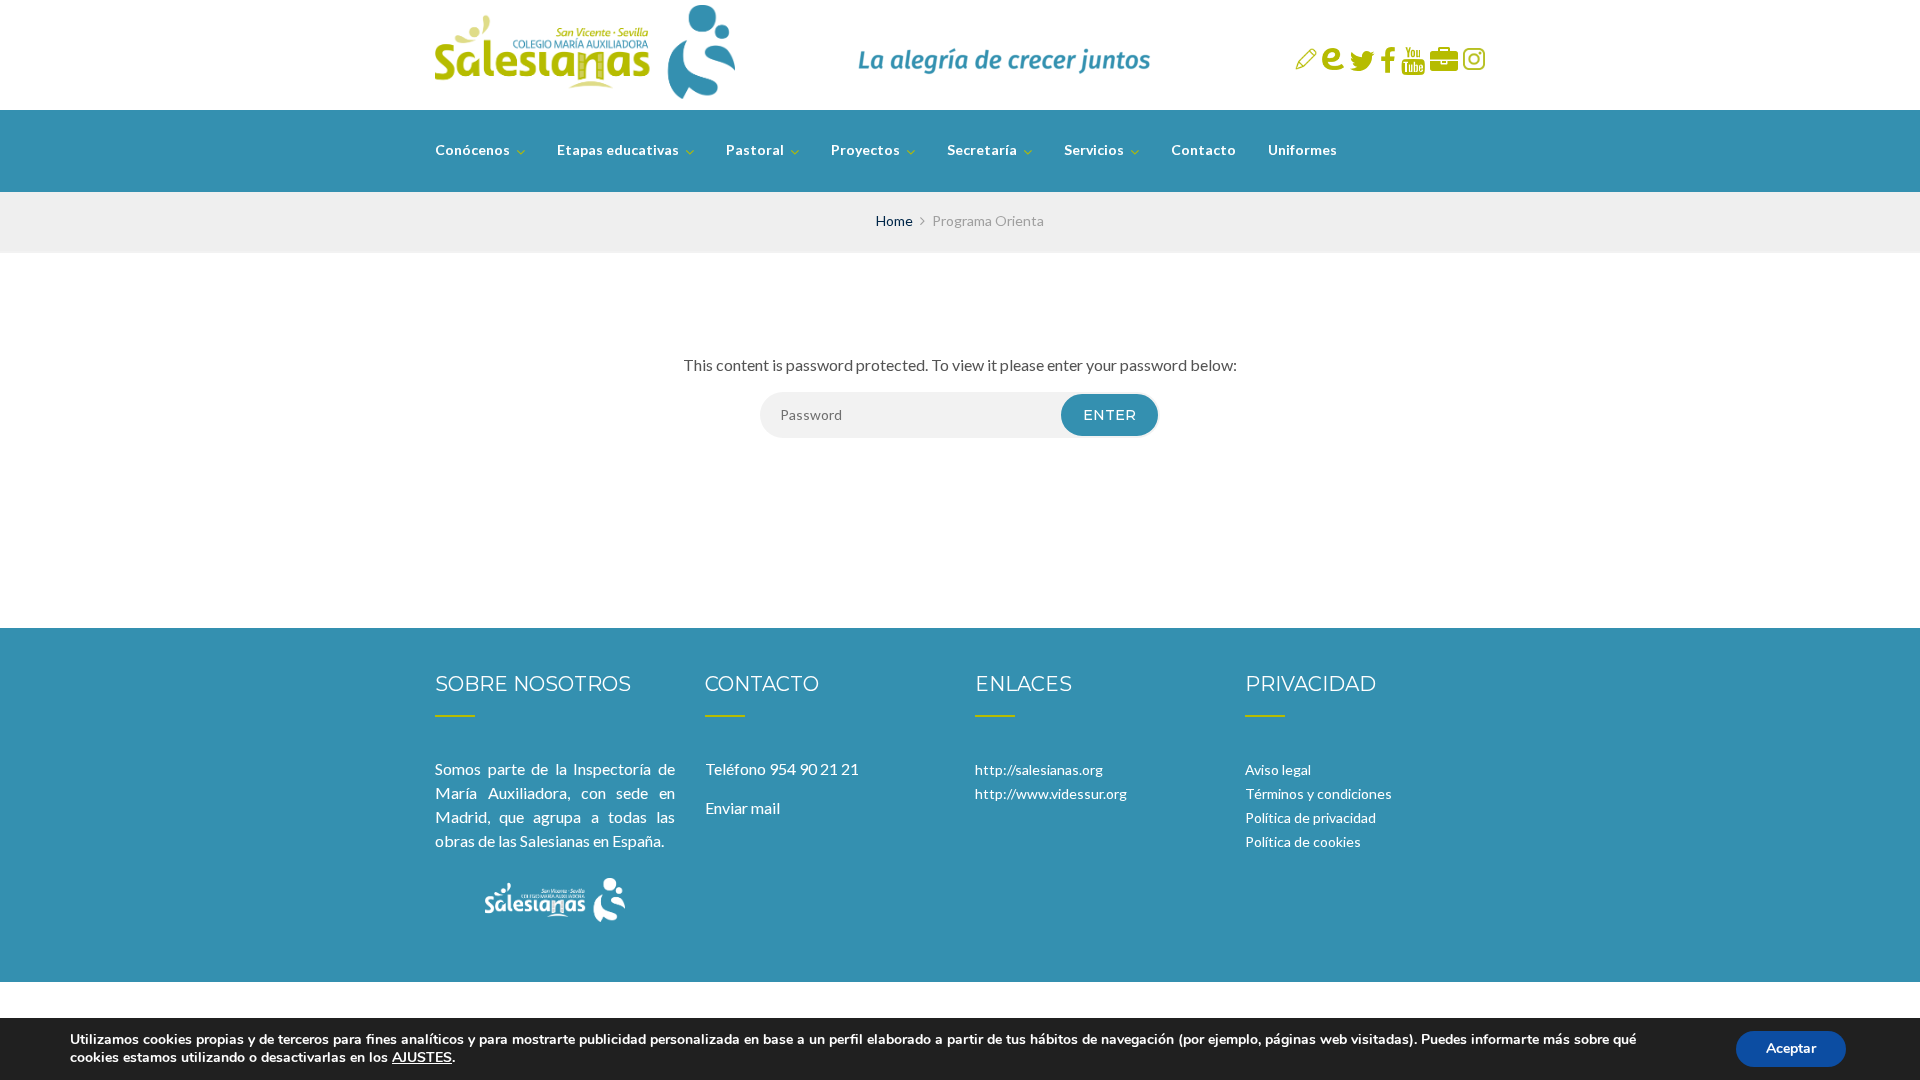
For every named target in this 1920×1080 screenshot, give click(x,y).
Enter (1109, 415)
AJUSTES (422, 1058)
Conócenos (472, 149)
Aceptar (1791, 1048)
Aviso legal (1278, 769)
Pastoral (755, 149)
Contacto (1203, 149)
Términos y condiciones (1318, 793)
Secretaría (982, 149)
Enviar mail (742, 807)
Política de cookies (1303, 841)
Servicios (1094, 149)
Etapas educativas (618, 149)
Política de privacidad (1310, 817)
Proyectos (865, 149)
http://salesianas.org (1039, 769)
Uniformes (1302, 149)
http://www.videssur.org (1051, 793)
